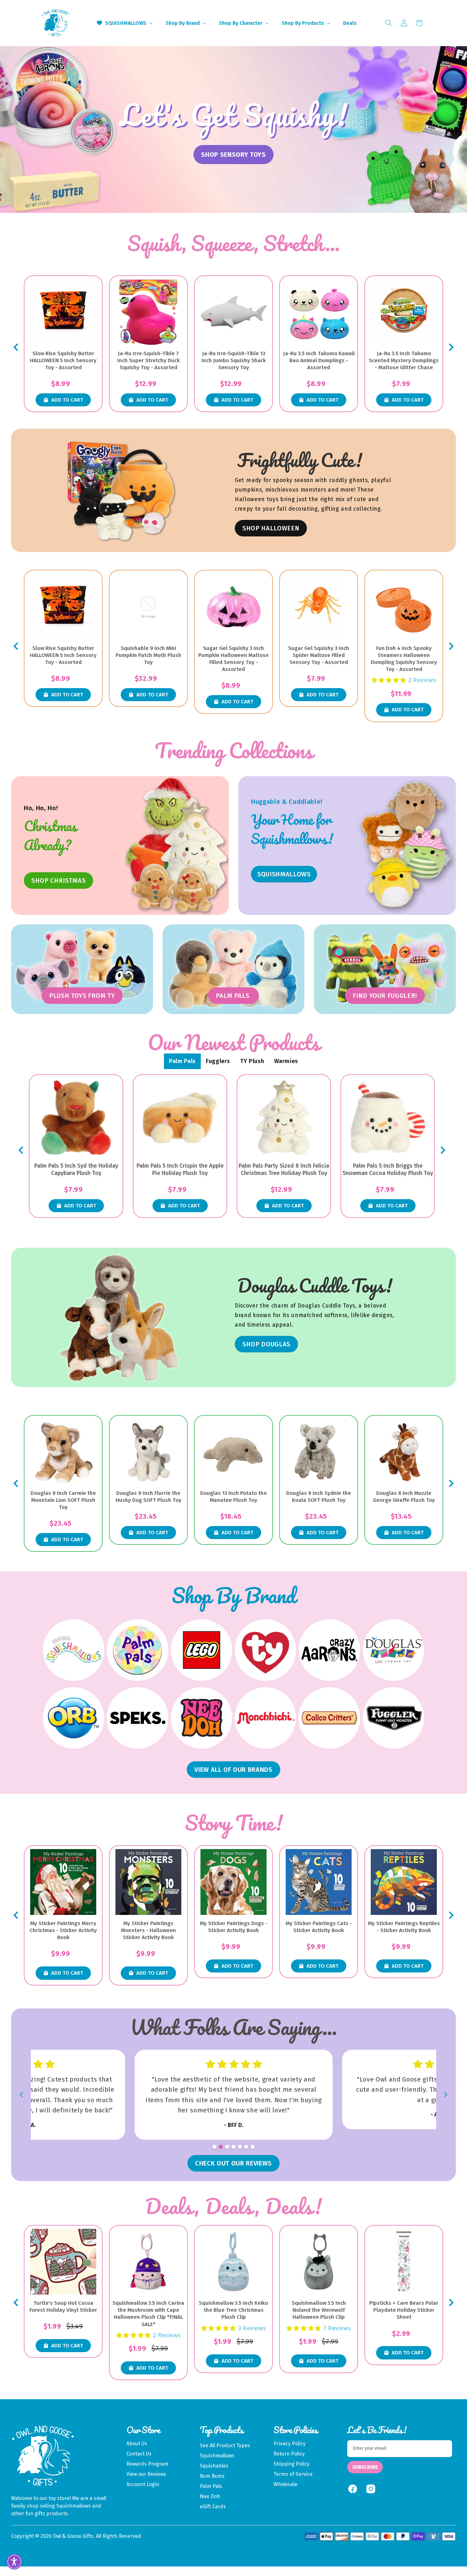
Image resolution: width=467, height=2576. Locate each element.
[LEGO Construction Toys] (202, 1650)
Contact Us (139, 2454)
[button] (389, 23)
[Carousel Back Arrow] (16, 347)
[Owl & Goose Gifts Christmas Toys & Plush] (177, 846)
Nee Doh (210, 2496)
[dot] (214, 2147)
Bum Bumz (212, 2476)
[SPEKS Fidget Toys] (137, 1718)
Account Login (143, 2484)
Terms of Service (293, 2474)
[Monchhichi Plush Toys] (265, 1718)
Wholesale (285, 2484)
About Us (137, 2444)
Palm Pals (211, 2486)
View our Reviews (146, 2474)
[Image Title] (404, 846)
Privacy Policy (290, 2444)
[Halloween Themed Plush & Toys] (122, 490)
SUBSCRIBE (365, 2467)
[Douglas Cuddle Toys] (393, 1650)
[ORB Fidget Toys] (74, 1718)
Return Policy (289, 2454)
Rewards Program (147, 2464)
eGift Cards (213, 2507)
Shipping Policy (291, 2464)
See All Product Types (225, 2445)
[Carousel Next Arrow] (451, 347)
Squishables (214, 2466)
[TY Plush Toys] (265, 1650)
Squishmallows (217, 2456)
